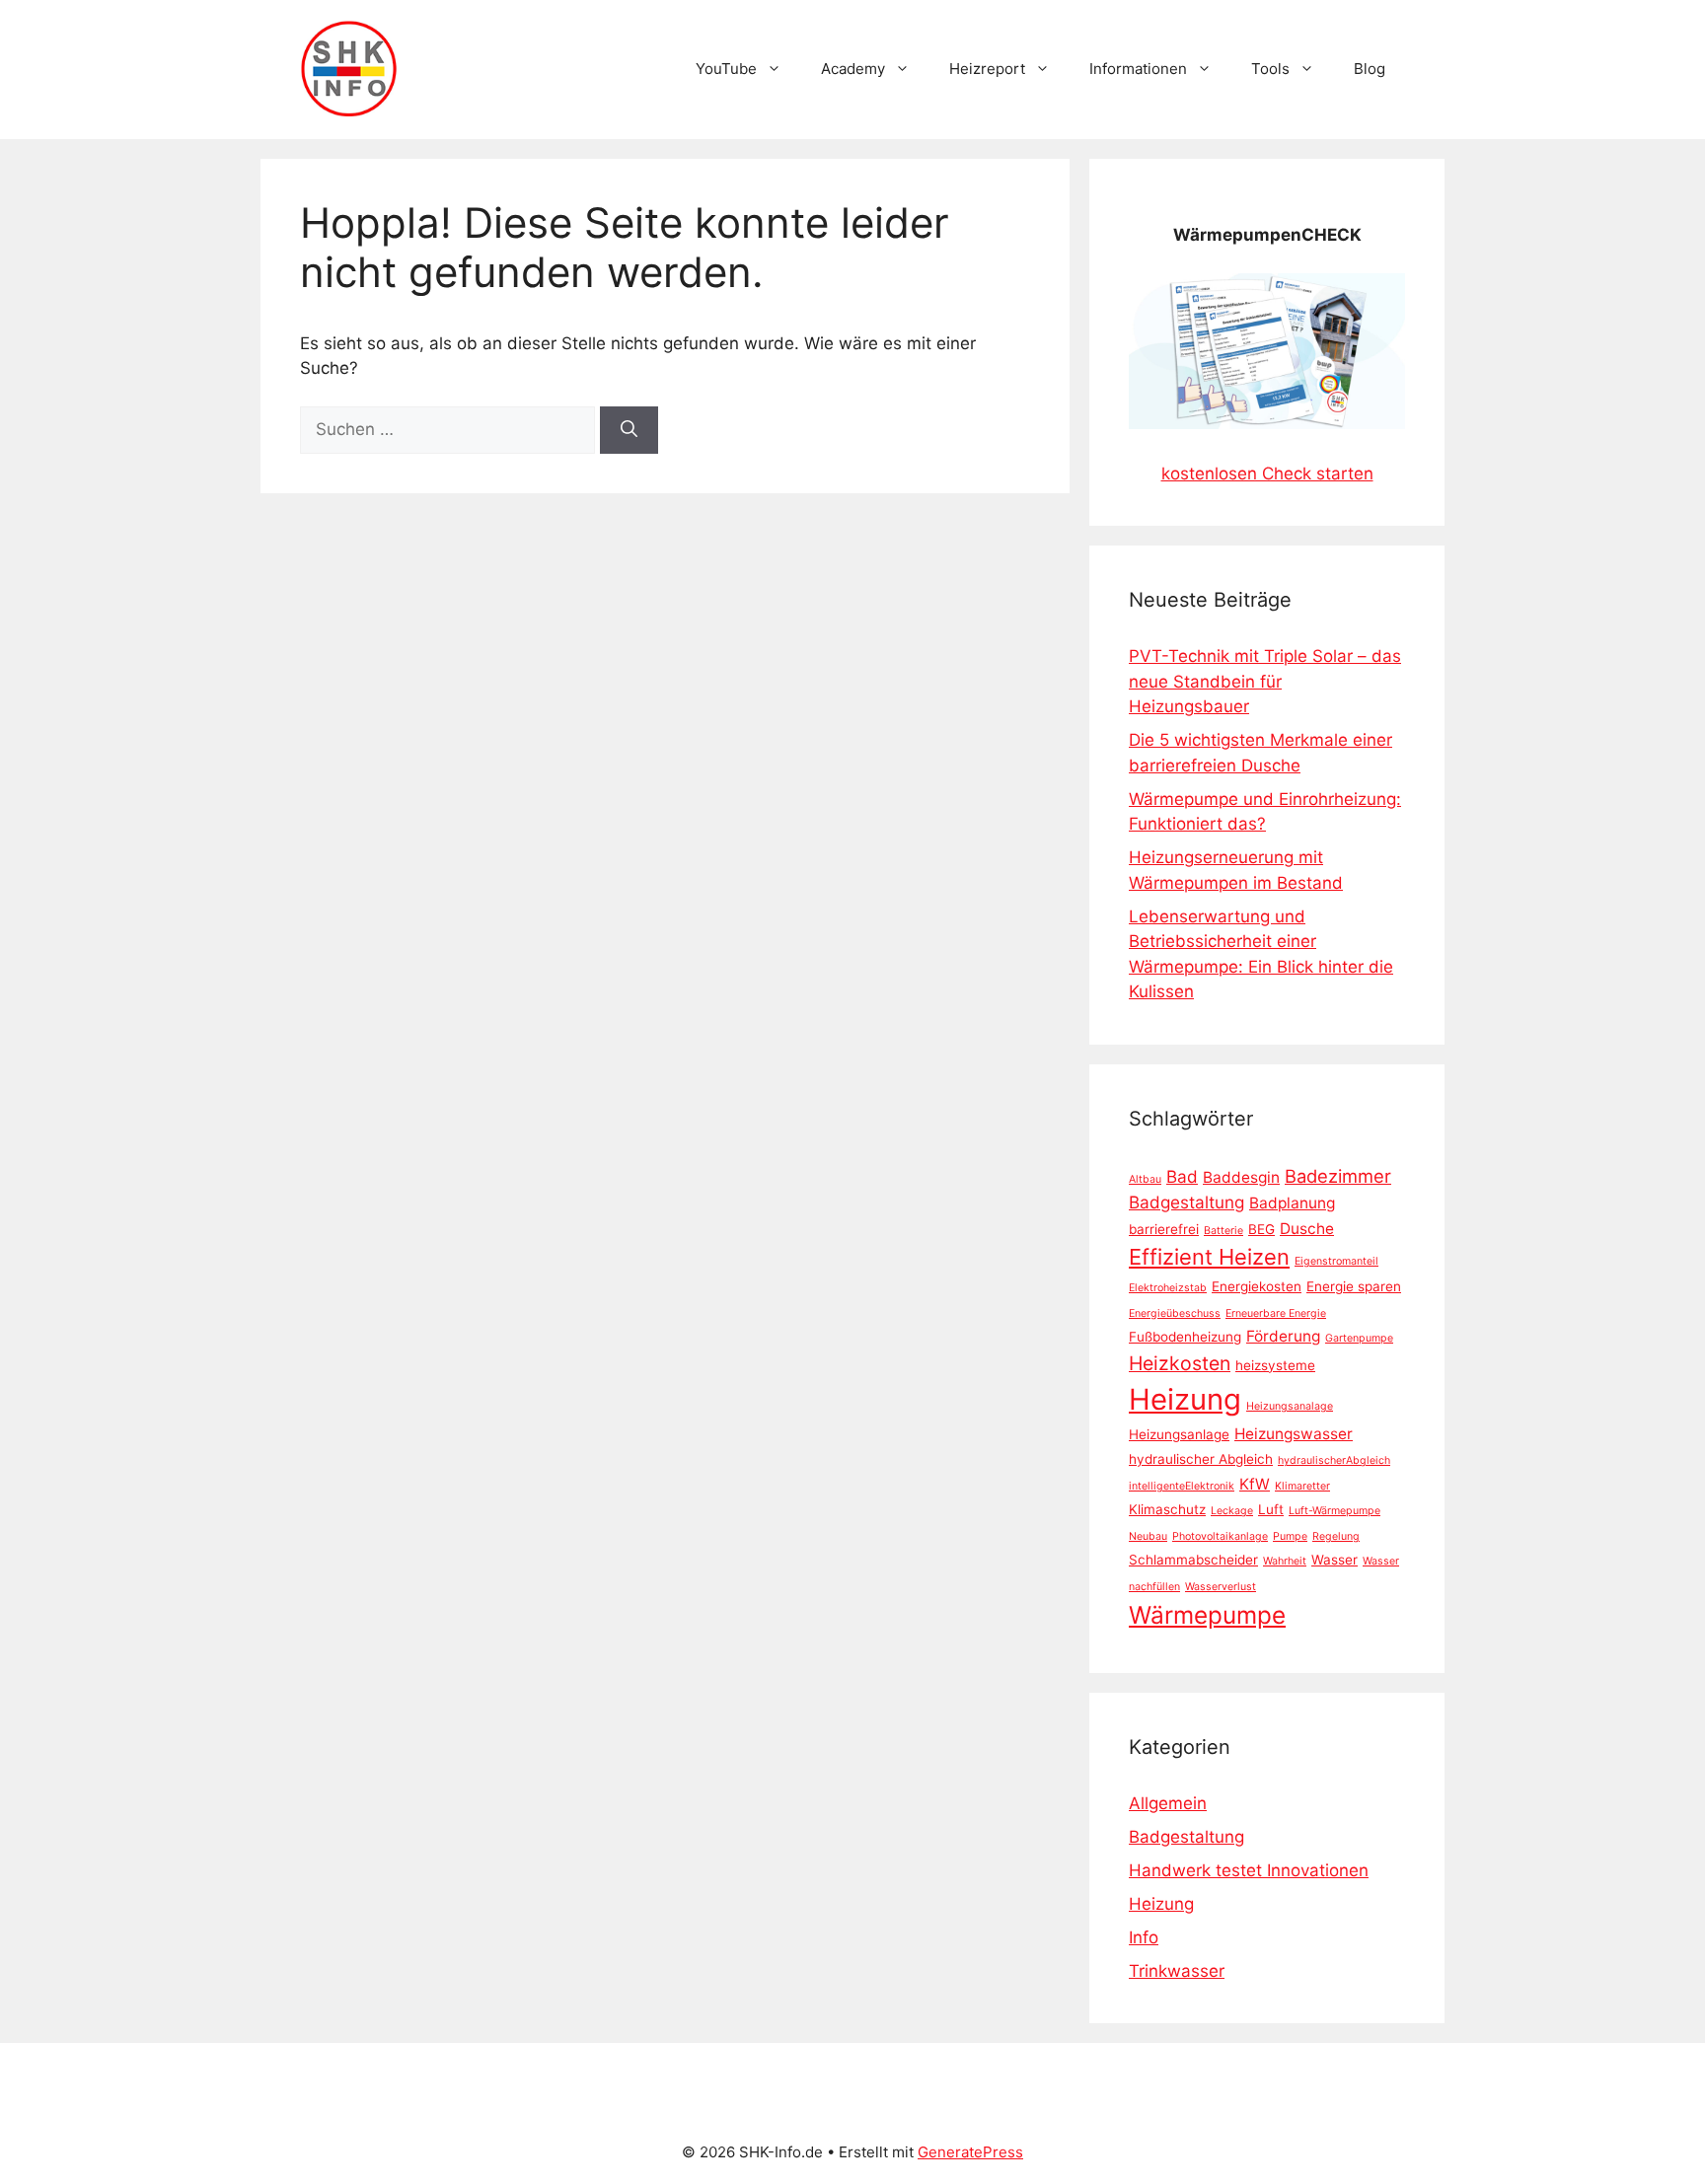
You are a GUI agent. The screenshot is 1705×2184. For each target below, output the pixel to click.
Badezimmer (1338, 1176)
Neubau (1148, 1536)
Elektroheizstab (1168, 1288)
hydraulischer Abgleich (1201, 1459)
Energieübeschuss (1175, 1313)
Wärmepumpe (1207, 1615)
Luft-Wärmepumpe (1334, 1511)
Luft (1271, 1509)
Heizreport (987, 69)
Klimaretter (1302, 1486)
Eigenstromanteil (1336, 1261)
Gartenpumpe (1359, 1338)
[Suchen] (629, 430)
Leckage (1232, 1511)
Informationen (1138, 69)
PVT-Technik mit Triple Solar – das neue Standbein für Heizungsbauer (1265, 681)
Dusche (1307, 1229)
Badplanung (1292, 1203)
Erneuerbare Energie (1276, 1313)
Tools (1270, 69)
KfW (1255, 1484)
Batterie (1223, 1231)
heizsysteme (1275, 1365)
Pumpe (1290, 1536)
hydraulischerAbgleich (1334, 1460)
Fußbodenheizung (1185, 1337)
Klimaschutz (1167, 1509)
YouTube (726, 69)
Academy (853, 69)
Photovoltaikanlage (1220, 1536)
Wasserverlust (1221, 1587)
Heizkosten (1180, 1363)
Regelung (1336, 1536)
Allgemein (1168, 1803)
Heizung (1185, 1399)
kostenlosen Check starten (1267, 473)
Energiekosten (1257, 1286)
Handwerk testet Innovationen (1249, 1870)
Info (1144, 1937)
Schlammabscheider (1193, 1560)
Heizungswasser (1294, 1434)
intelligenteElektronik (1182, 1486)
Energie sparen (1354, 1286)
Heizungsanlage (1179, 1434)
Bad (1182, 1176)
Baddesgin (1241, 1177)
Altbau (1145, 1179)
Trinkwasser (1177, 1971)
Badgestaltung (1186, 1202)
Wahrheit (1285, 1561)
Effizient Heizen (1209, 1257)
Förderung (1283, 1336)
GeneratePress (970, 2152)
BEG (1261, 1229)
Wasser (1334, 1560)
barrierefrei (1164, 1229)
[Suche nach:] (450, 429)
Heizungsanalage (1290, 1406)
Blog (1370, 69)
